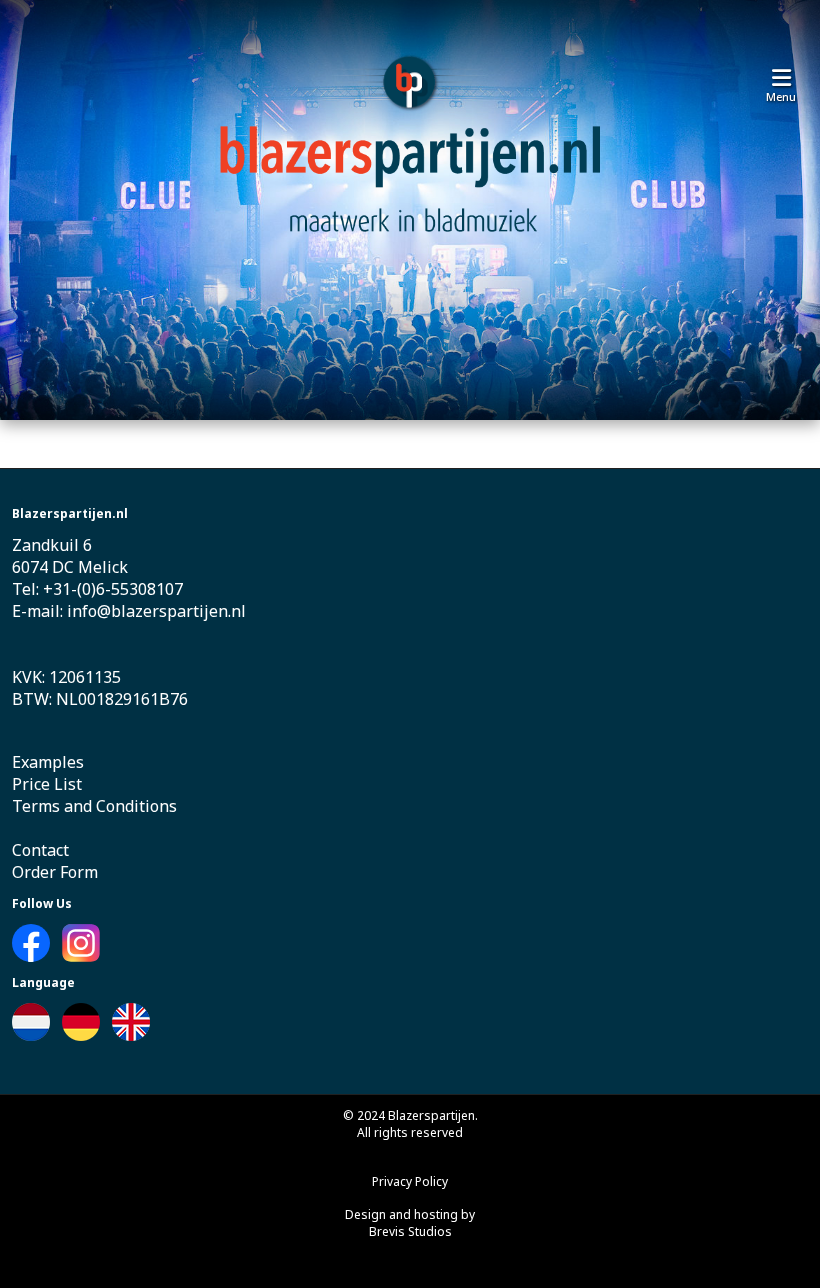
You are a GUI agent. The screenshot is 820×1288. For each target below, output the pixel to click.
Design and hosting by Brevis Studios (410, 1223)
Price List (47, 784)
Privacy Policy (410, 1181)
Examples (48, 762)
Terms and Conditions (94, 806)
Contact (40, 850)
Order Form (55, 872)
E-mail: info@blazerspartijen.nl (129, 611)
